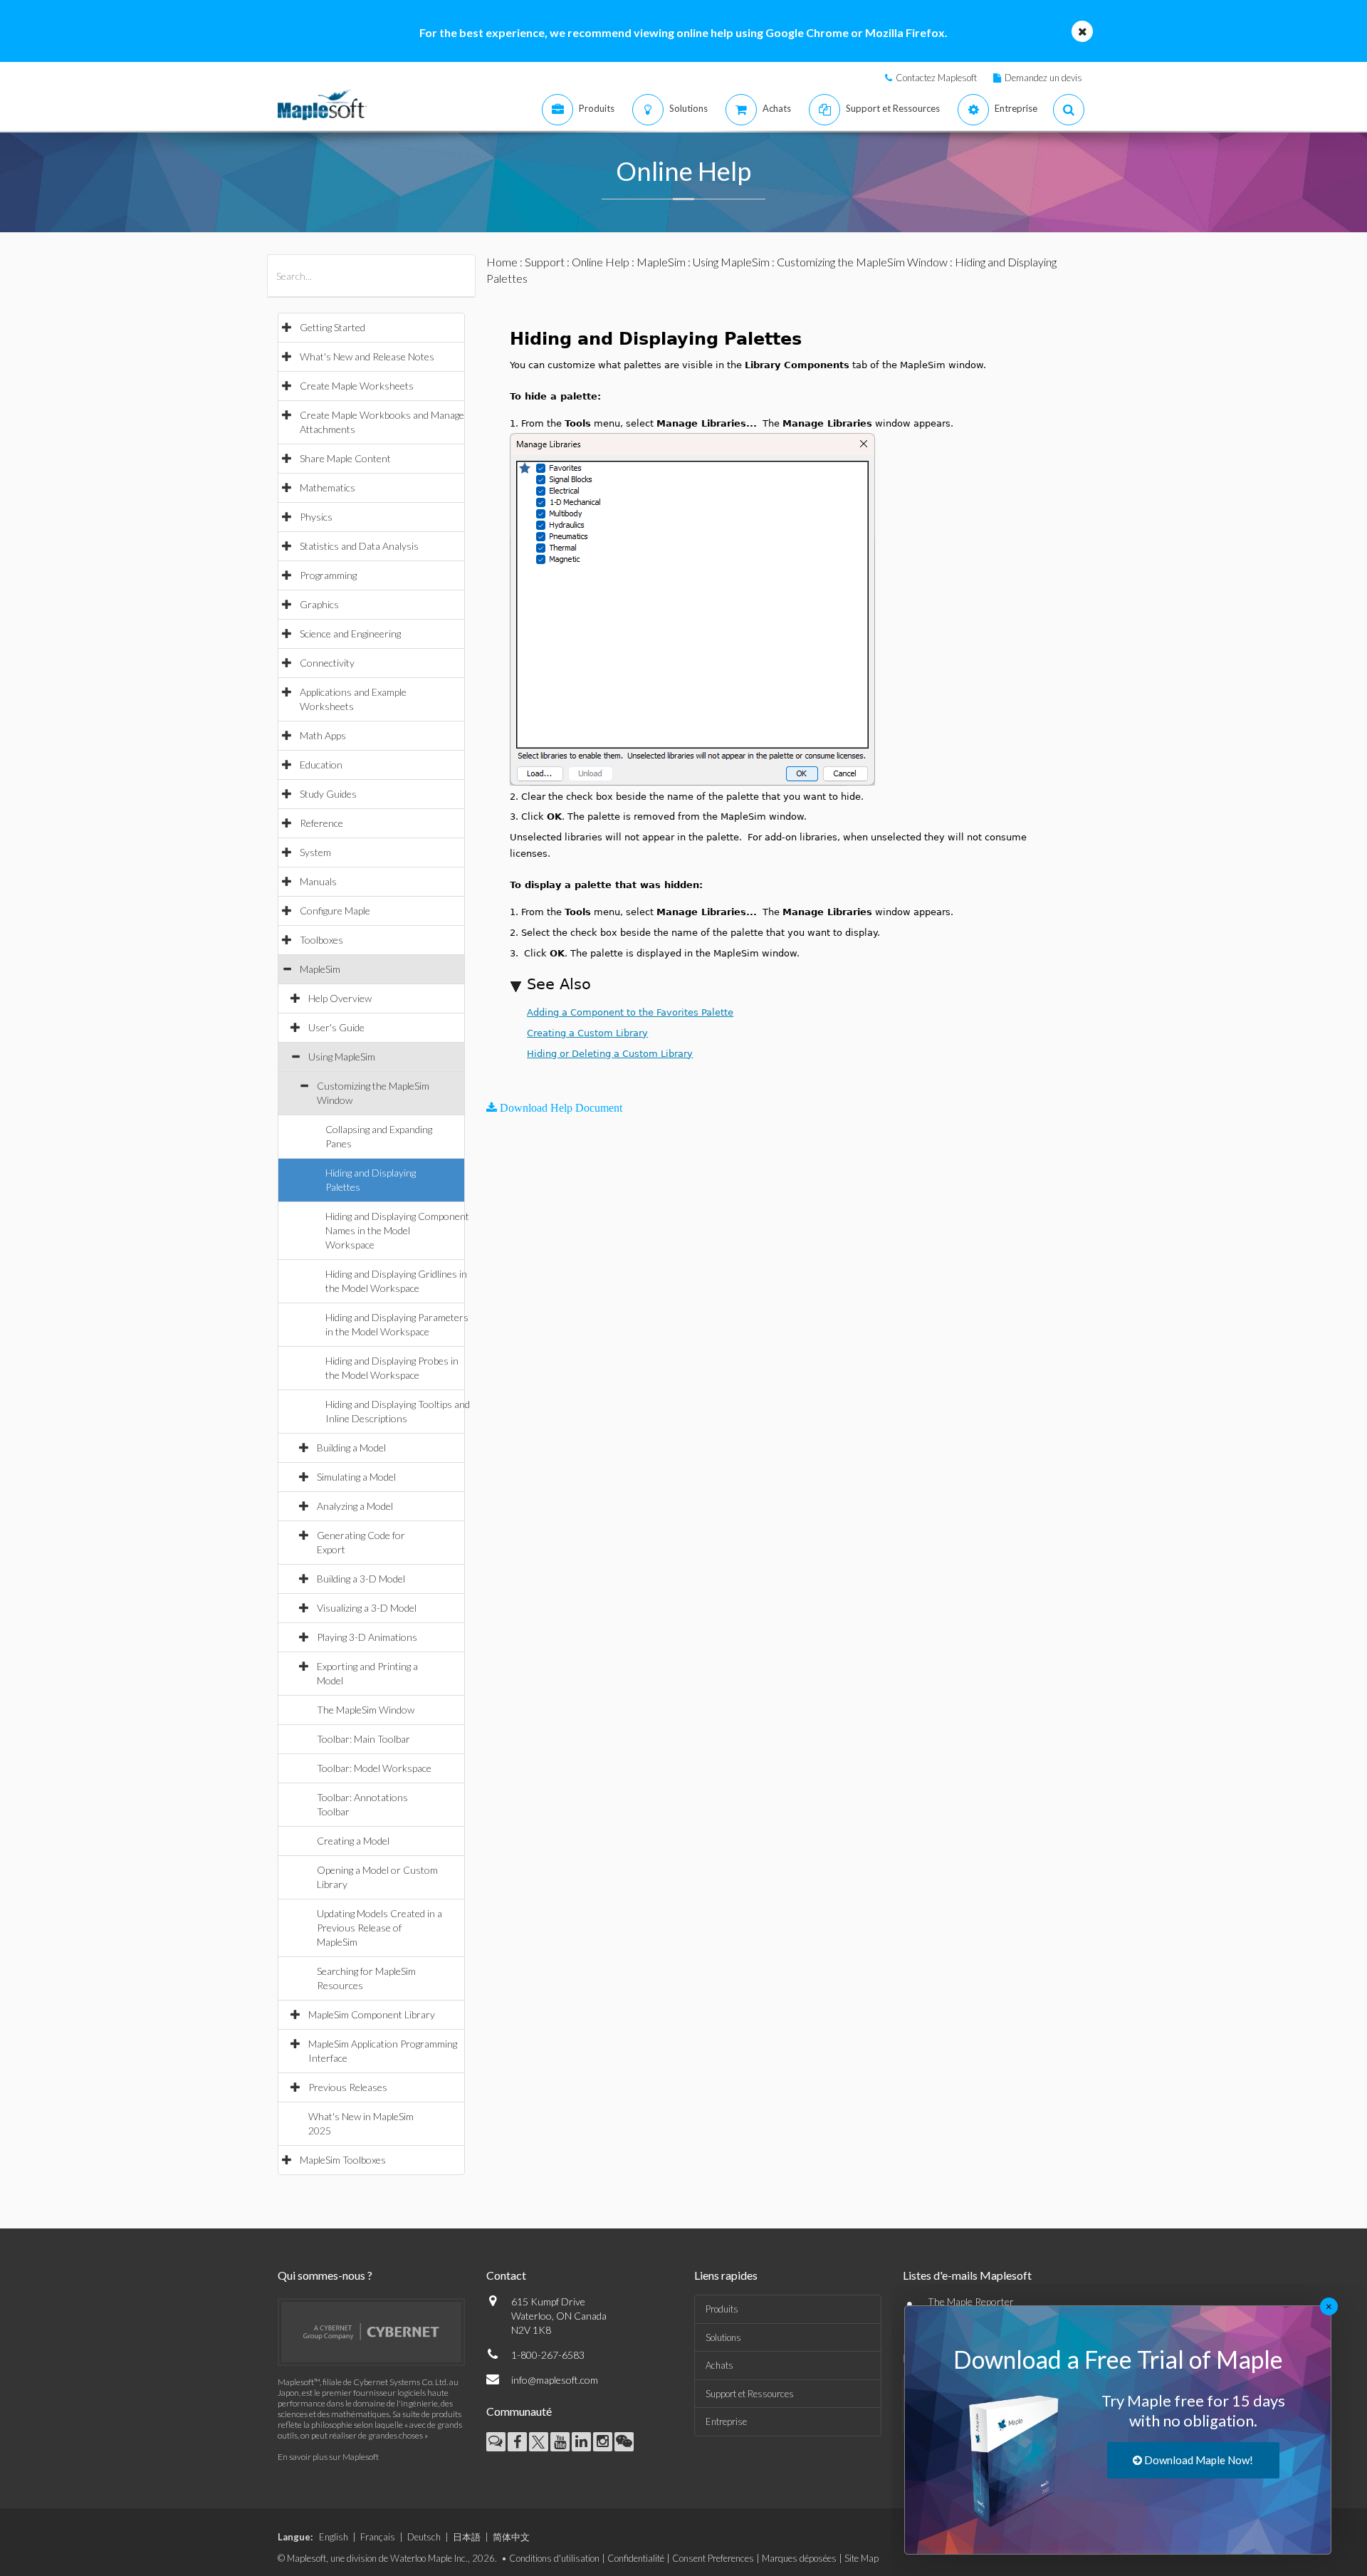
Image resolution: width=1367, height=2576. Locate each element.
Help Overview (340, 998)
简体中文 (511, 2537)
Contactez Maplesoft (936, 78)
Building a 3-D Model (361, 1579)
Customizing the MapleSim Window (862, 262)
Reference (321, 823)
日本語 (467, 2537)
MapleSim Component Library (372, 2014)
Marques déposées (799, 2558)
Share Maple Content (345, 458)
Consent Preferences (713, 2558)
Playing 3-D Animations (367, 1637)
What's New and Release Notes (367, 356)
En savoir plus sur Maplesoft (328, 2457)
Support (545, 262)
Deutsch (424, 2537)
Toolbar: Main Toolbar (363, 1739)
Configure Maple (335, 911)
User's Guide (336, 1027)
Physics (316, 517)
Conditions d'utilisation (554, 2558)
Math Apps (323, 735)
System (315, 852)
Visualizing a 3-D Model (367, 1608)
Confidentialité (636, 2558)
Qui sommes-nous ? (325, 2275)
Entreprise (726, 2421)
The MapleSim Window (366, 1710)
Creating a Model (353, 1841)
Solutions (723, 2337)
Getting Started (332, 327)
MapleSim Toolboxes (343, 2160)
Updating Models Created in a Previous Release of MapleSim (379, 1928)
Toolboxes (321, 940)
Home (502, 262)
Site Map (861, 2558)
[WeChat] (624, 2442)
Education (321, 765)
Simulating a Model (356, 1477)
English (334, 2537)
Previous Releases (348, 2087)
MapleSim (320, 969)
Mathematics (328, 487)
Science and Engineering (350, 633)
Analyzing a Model (355, 1506)
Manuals (318, 881)
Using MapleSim (342, 1057)
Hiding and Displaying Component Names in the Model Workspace (397, 1230)
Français (378, 2537)
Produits (722, 2309)
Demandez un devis (1043, 78)
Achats (719, 2365)
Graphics (319, 604)
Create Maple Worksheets (357, 386)
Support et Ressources (750, 2394)
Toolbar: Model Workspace (374, 1768)
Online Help (601, 262)
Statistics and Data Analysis (359, 546)
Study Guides (328, 794)
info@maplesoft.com (555, 2380)
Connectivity (327, 663)
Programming (328, 575)
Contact (506, 2275)
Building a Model (351, 1448)
